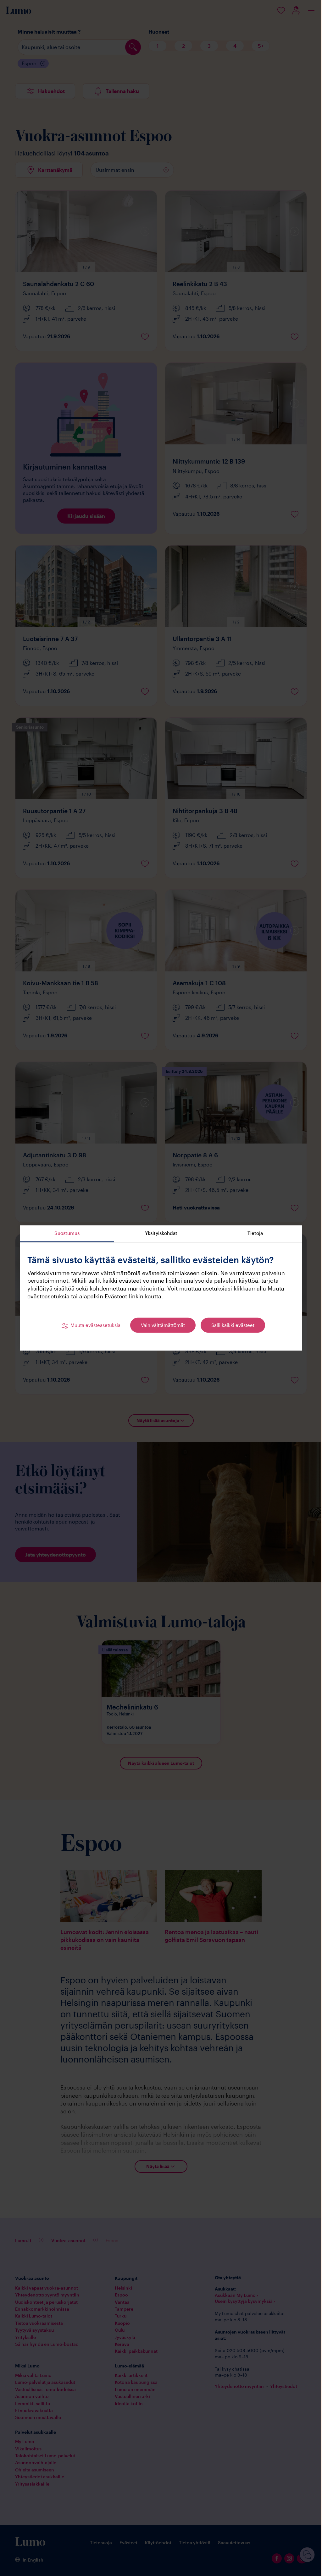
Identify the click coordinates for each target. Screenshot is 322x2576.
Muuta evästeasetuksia (95, 1325)
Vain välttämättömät (163, 1325)
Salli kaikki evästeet (233, 1325)
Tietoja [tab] (255, 1233)
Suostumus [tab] (67, 1233)
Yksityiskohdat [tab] (161, 1233)
